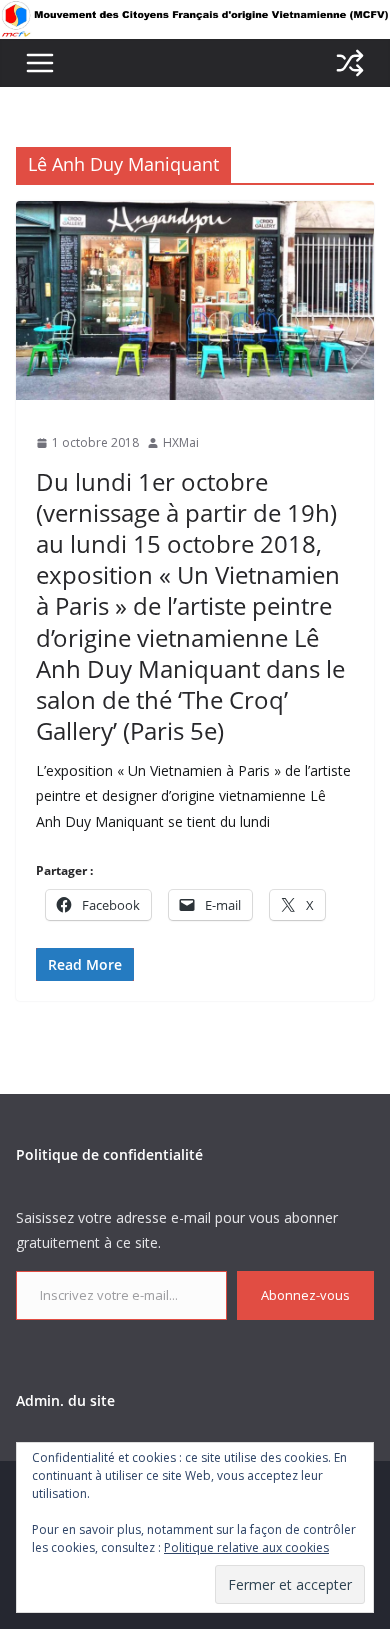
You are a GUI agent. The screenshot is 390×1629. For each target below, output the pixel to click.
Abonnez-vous (305, 1295)
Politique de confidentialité (109, 1154)
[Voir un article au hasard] (350, 63)
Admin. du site (65, 1400)
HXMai (181, 442)
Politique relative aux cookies (246, 1547)
